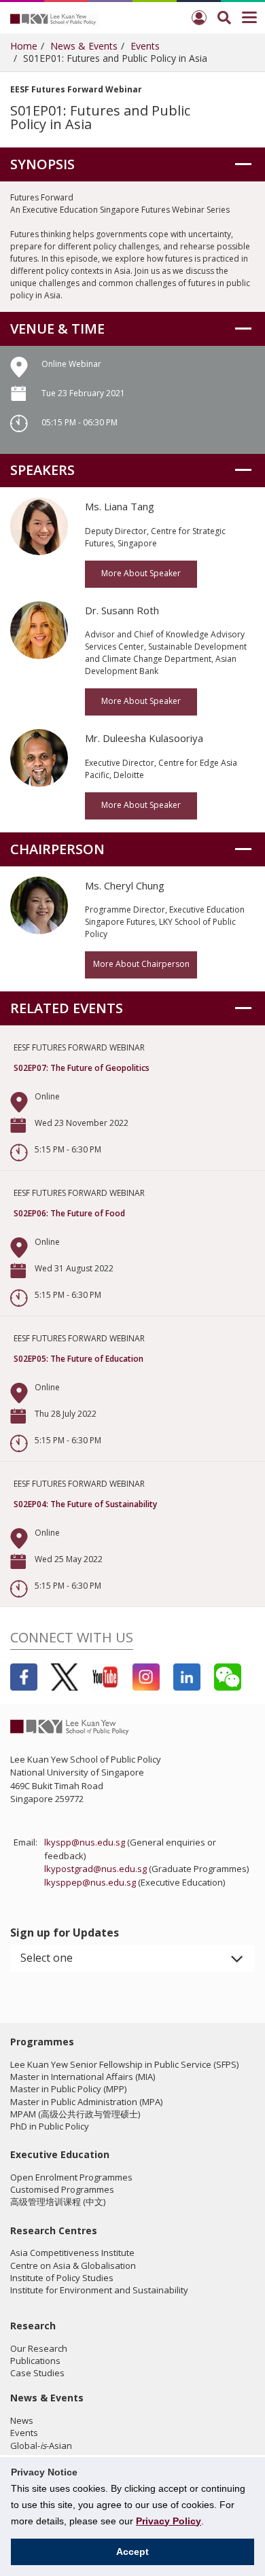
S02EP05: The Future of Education (78, 1359)
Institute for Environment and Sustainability (99, 2290)
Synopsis (42, 164)
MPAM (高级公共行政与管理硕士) (75, 2114)
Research (33, 2326)
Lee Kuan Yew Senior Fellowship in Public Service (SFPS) (124, 2064)
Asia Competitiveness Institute (72, 2253)
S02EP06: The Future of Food (69, 1213)
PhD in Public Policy (50, 2126)
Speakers (42, 470)
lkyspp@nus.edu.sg (85, 1842)
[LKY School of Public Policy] (54, 18)
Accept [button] (132, 2552)
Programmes (42, 2042)
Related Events (67, 1008)
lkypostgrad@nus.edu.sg (95, 1869)
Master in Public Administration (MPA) (86, 2102)
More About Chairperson (141, 964)
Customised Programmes (62, 2189)
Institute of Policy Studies (62, 2278)
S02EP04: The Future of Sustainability (85, 1504)
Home (24, 46)
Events (145, 46)
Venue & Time (57, 329)
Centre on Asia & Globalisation (73, 2265)
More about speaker (141, 573)
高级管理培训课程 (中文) (58, 2202)
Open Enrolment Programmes (71, 2177)
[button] (132, 1958)
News (22, 2420)
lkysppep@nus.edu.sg (90, 1882)
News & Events (84, 46)
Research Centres (54, 2230)
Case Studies (37, 2373)
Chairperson (57, 849)
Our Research (39, 2348)
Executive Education (60, 2154)
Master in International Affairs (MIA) (83, 2077)
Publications (35, 2361)
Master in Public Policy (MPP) (68, 2089)
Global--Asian (41, 2446)
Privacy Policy (169, 2521)
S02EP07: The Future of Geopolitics (82, 1068)
